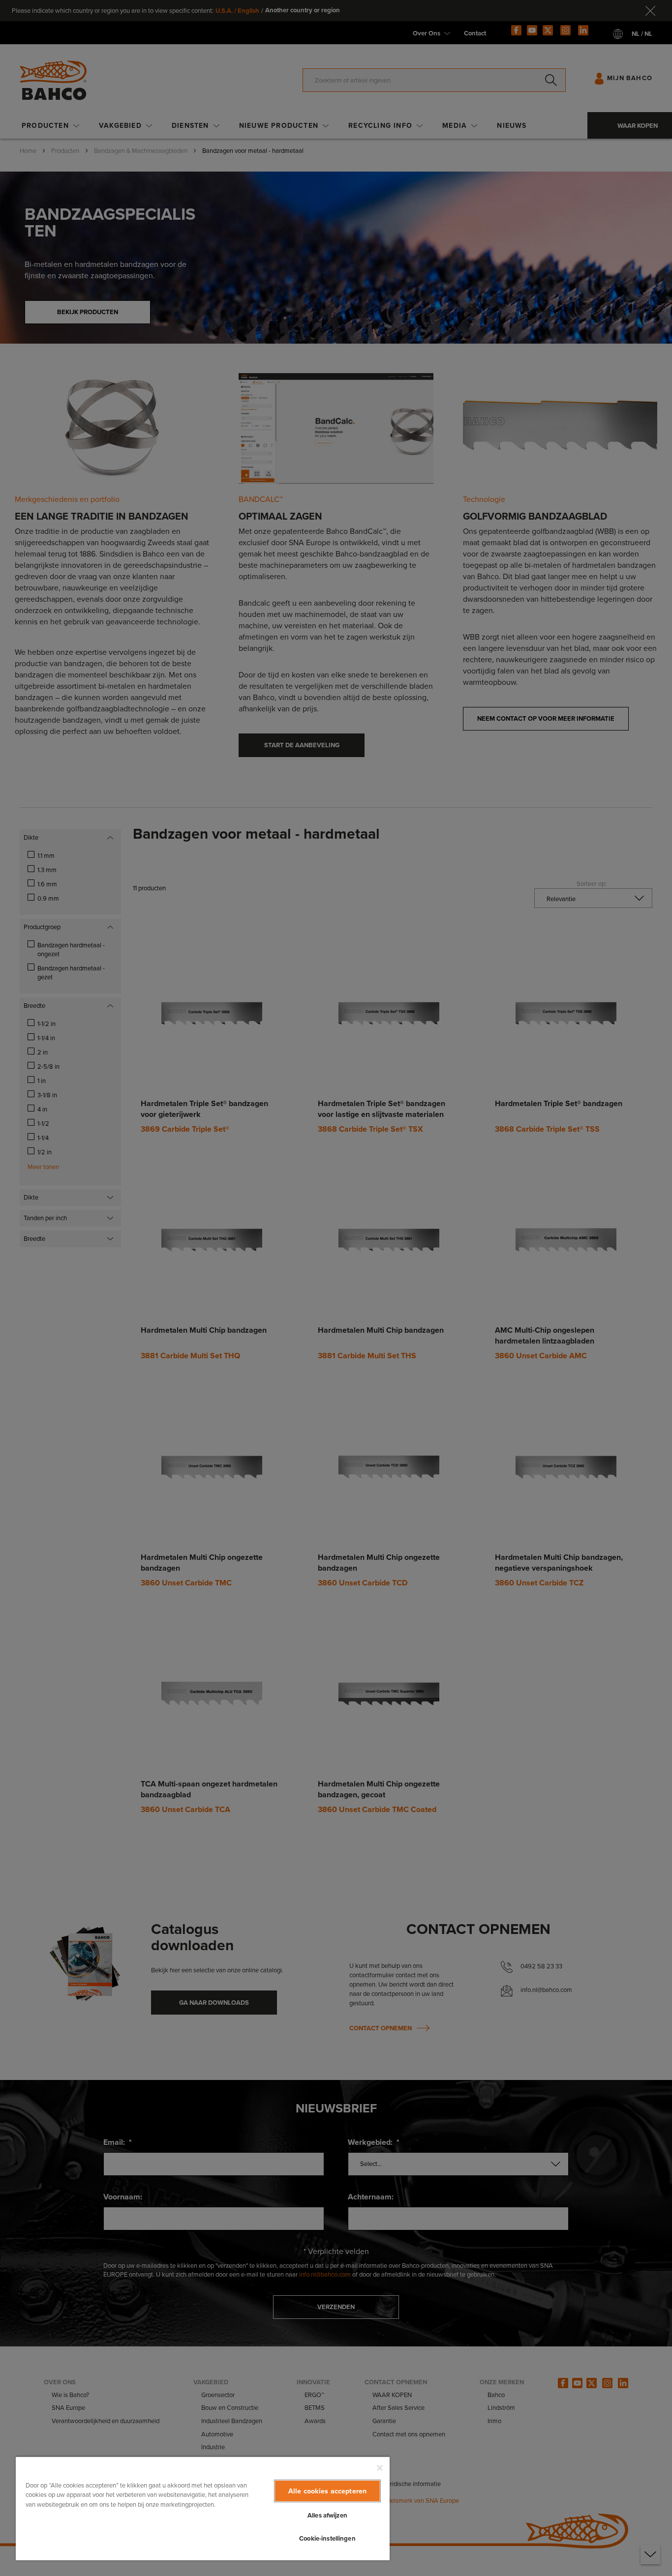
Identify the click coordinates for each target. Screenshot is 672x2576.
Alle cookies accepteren (327, 2491)
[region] (203, 2508)
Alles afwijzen (327, 2515)
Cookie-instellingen (327, 2538)
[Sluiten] (380, 2468)
